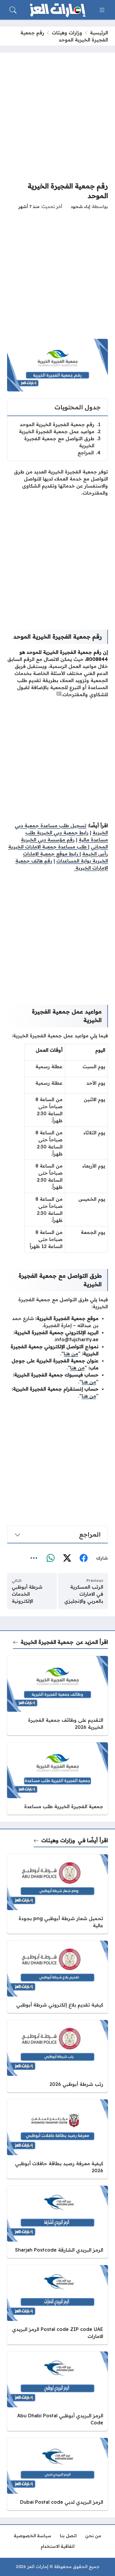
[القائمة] (102, 10)
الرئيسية (99, 33)
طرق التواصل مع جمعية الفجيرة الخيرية (62, 442)
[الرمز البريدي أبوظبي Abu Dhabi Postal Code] (57, 2391)
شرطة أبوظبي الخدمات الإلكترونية (27, 1594)
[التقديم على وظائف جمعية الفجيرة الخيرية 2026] (57, 1696)
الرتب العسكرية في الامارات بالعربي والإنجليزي (84, 1594)
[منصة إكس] (67, 1558)
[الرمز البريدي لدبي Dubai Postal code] (57, 2474)
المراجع (89, 453)
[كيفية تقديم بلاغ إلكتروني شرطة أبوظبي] (57, 1977)
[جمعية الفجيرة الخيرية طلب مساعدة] (57, 1778)
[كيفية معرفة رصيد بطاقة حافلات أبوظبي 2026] (57, 2139)
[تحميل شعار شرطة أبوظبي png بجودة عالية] (57, 1894)
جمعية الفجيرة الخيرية (47, 1642)
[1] (59, 693)
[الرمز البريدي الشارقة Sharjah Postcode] (57, 2222)
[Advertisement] (57, 117)
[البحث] (13, 10)
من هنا (71, 1354)
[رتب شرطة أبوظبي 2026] (57, 2056)
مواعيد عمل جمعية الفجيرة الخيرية (60, 431)
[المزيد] (34, 1558)
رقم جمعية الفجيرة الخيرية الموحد (60, 424)
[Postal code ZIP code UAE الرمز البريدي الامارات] (57, 2305)
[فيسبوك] (83, 1558)
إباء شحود (80, 207)
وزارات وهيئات (67, 33)
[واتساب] (50, 1558)
